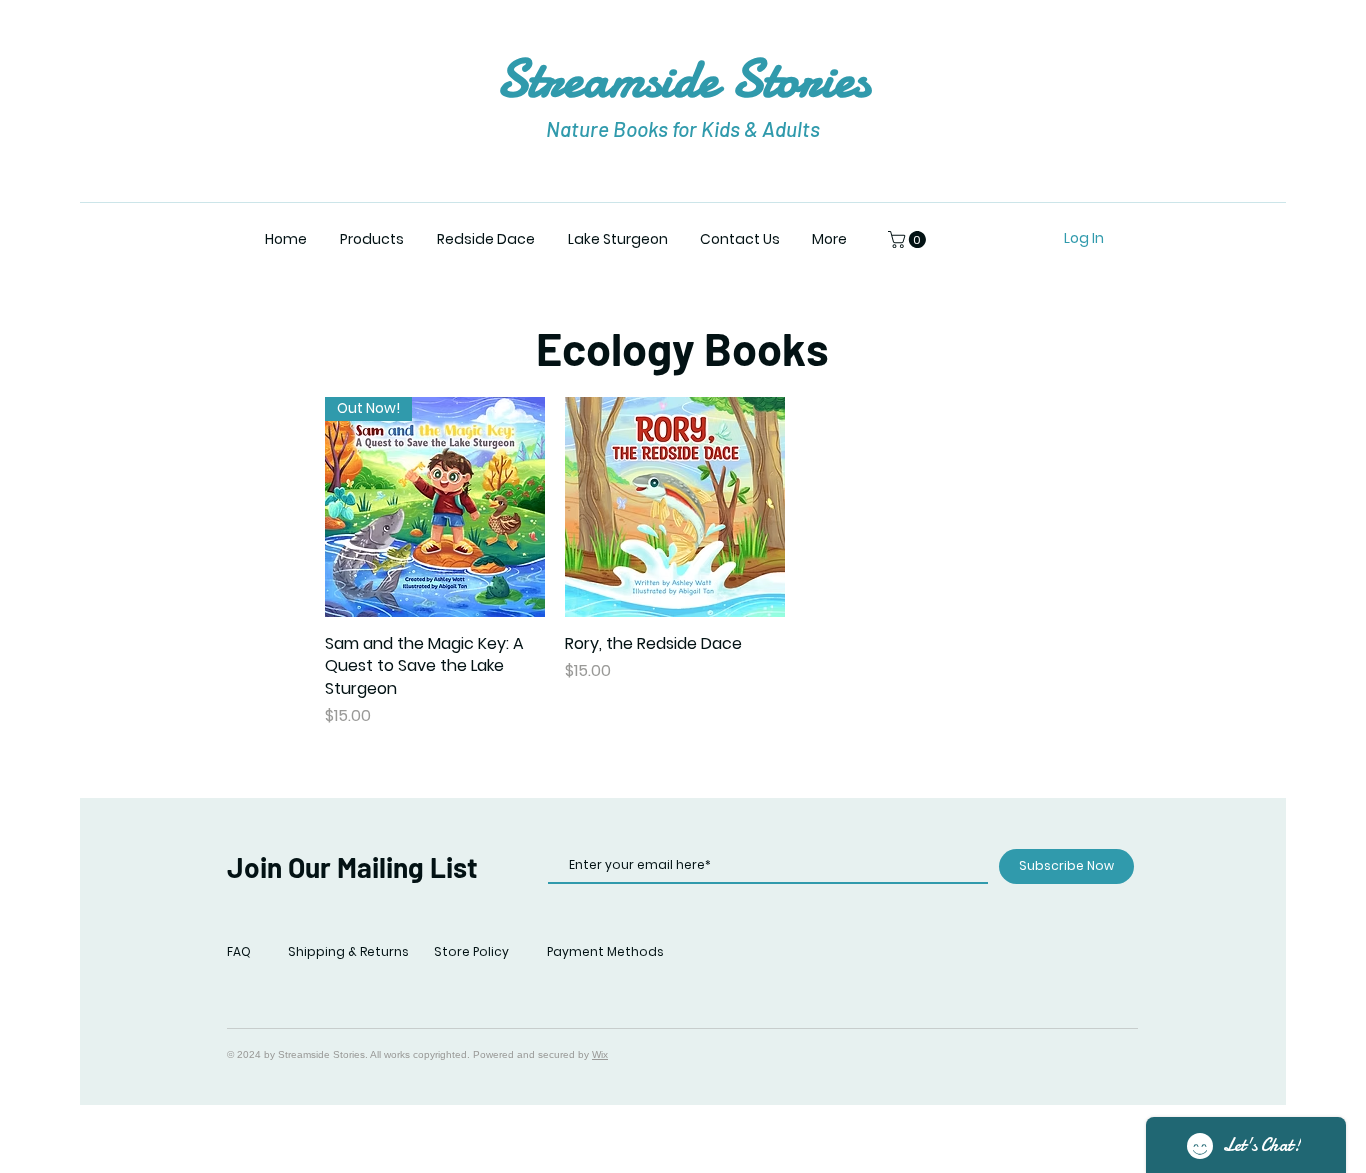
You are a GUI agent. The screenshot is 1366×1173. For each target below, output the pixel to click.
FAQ (239, 951)
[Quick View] (675, 507)
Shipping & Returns (348, 951)
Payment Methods (605, 951)
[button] (371, 239)
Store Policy (471, 951)
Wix (600, 1054)
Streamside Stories (683, 78)
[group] (794, 562)
